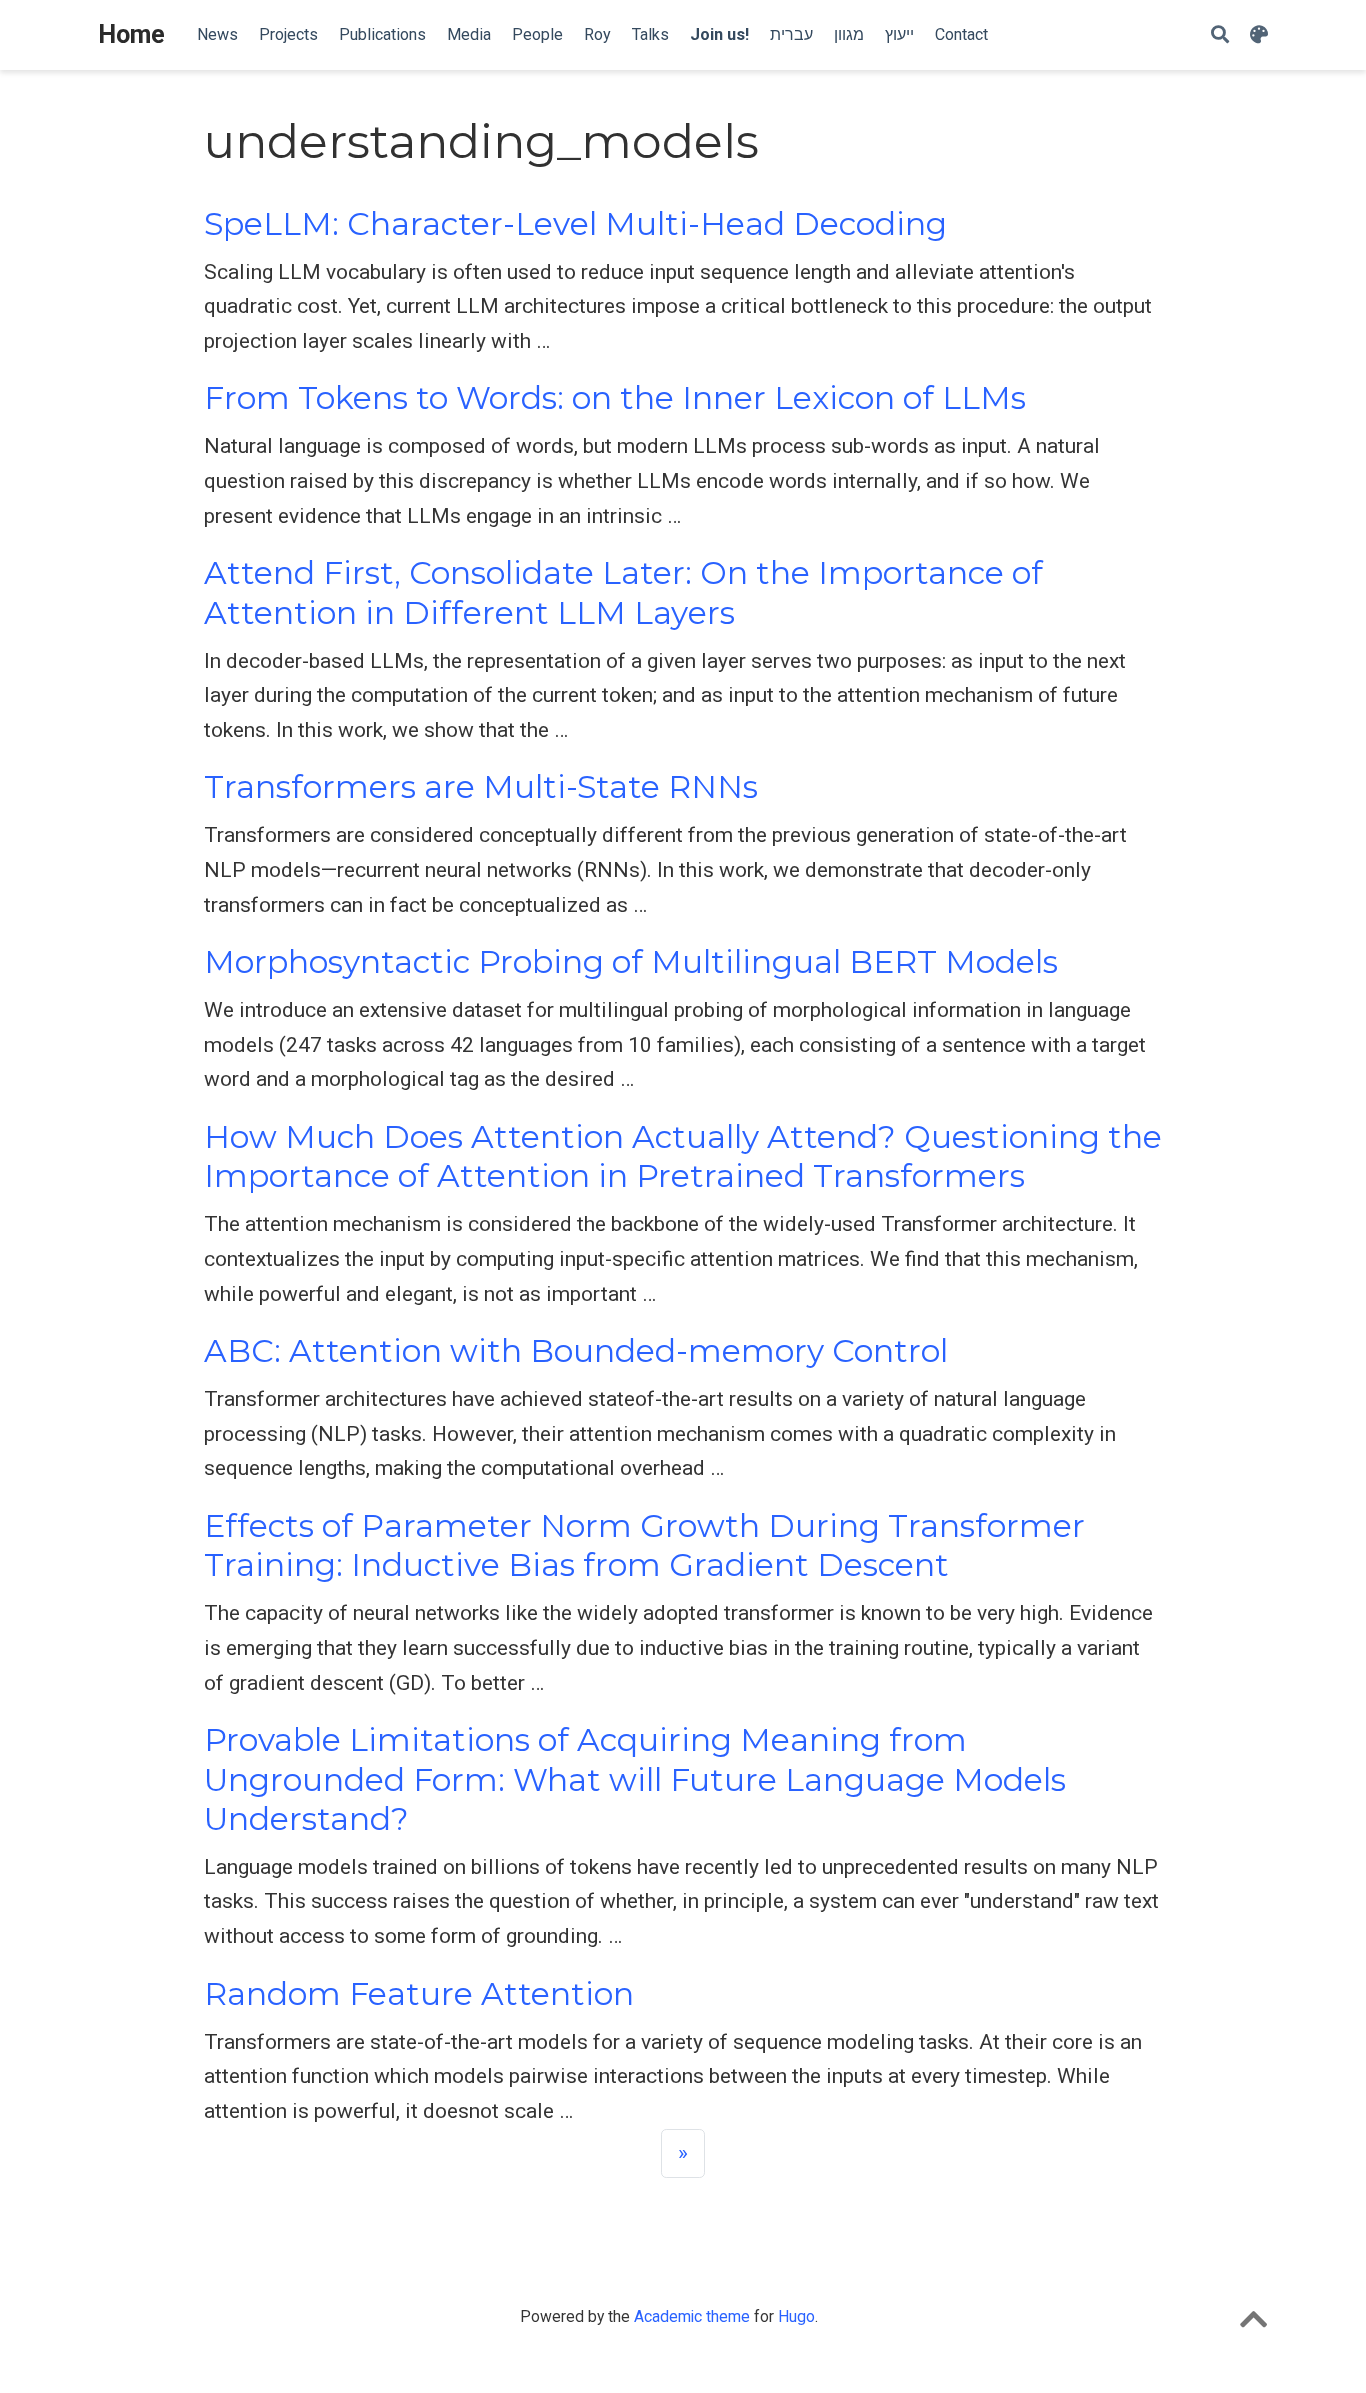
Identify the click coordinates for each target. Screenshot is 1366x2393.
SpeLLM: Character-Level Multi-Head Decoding (575, 224)
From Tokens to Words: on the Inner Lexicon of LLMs (615, 398)
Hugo (796, 2316)
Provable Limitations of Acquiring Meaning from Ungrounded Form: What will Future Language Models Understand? (635, 1779)
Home (131, 34)
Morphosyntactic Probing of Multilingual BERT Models (631, 962)
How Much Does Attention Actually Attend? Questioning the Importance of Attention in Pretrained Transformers (683, 1156)
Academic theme (692, 2316)
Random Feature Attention (419, 1994)
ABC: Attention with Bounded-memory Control (576, 1351)
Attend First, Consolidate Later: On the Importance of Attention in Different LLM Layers (623, 592)
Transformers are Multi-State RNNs (481, 787)
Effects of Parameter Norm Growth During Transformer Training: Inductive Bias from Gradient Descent (644, 1545)
